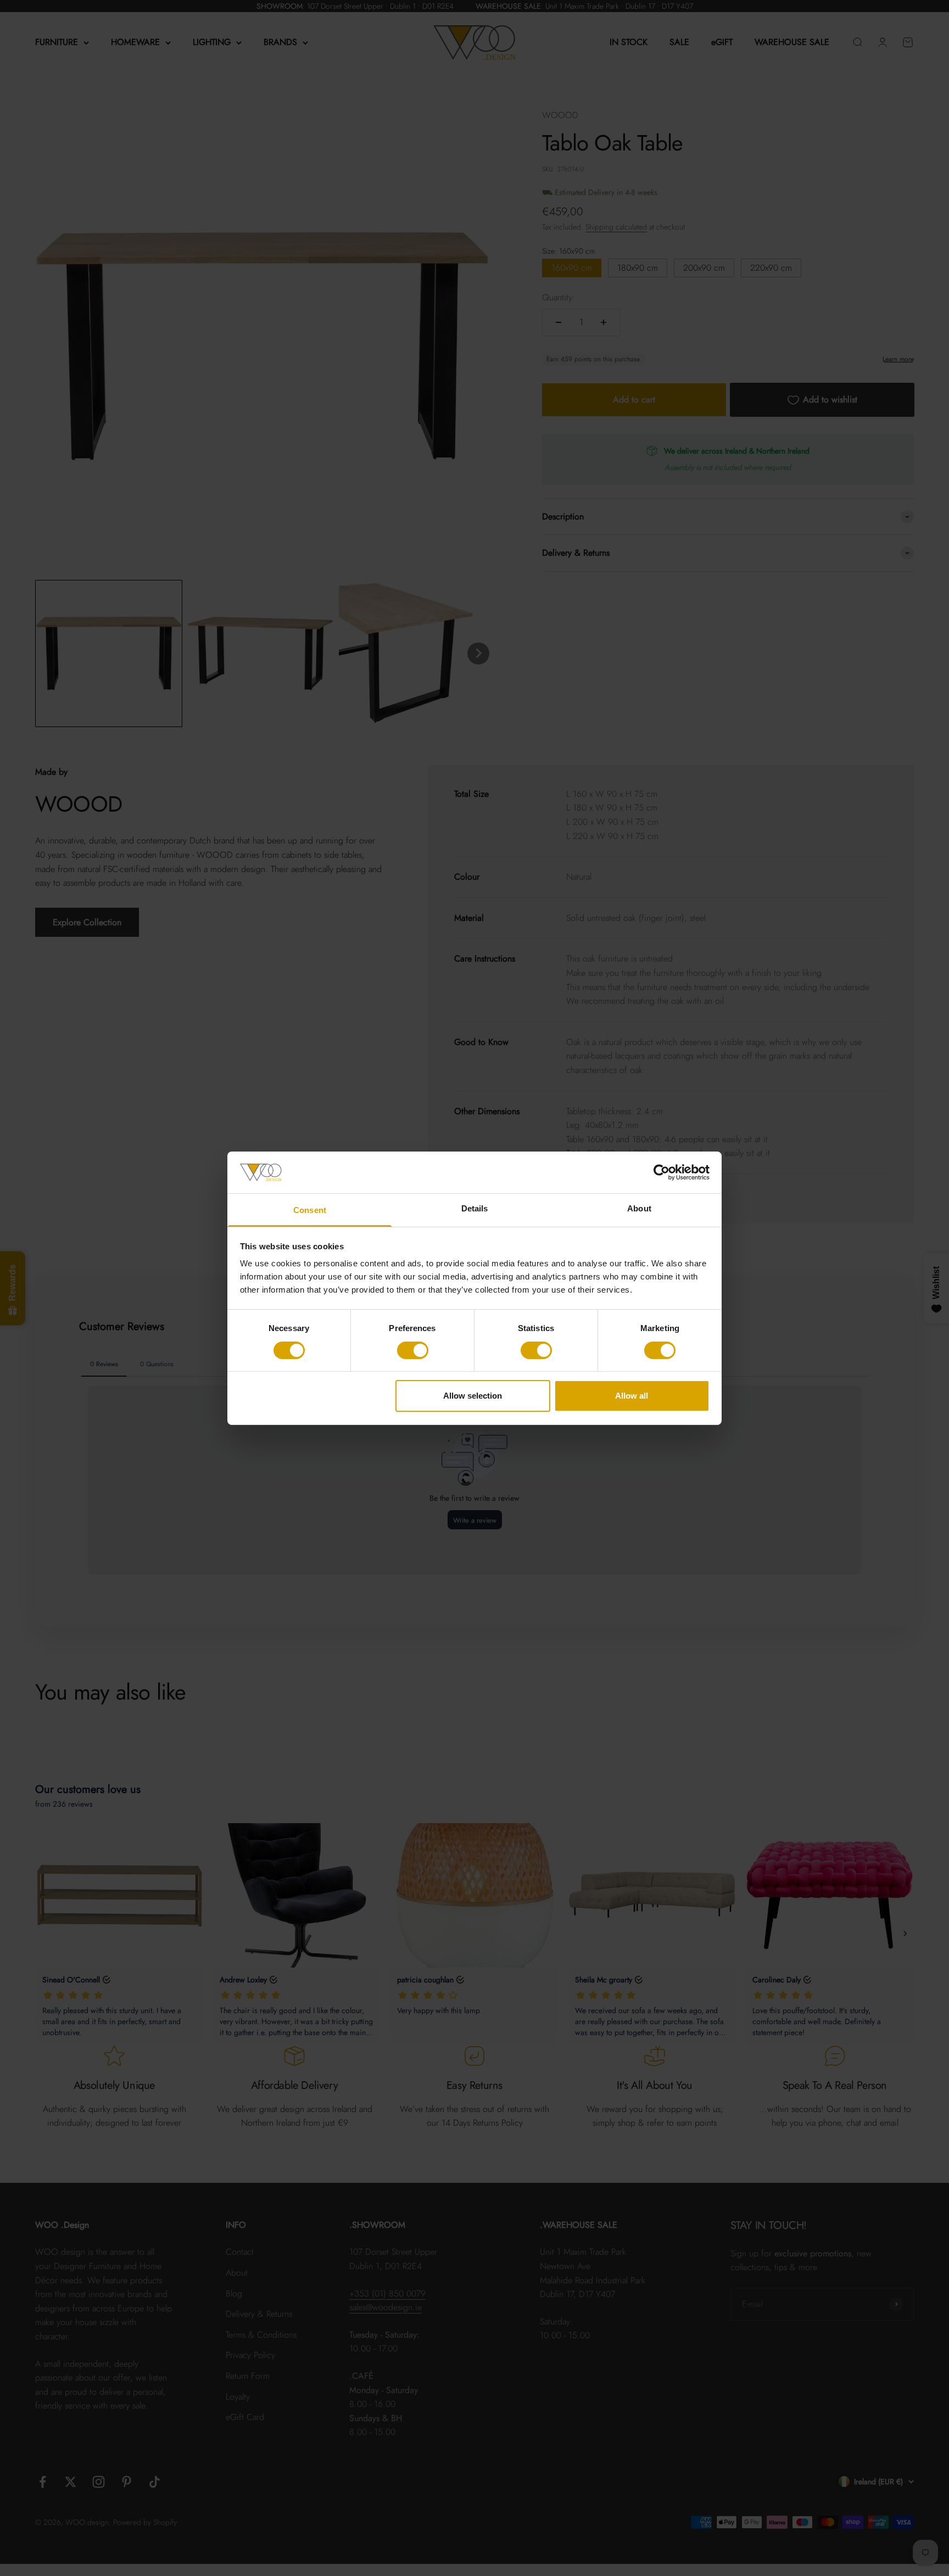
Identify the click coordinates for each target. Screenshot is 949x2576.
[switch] (413, 1350)
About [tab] (639, 1208)
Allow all (632, 1396)
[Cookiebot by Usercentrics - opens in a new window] (661, 1172)
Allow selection (473, 1396)
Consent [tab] (310, 1210)
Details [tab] (475, 1208)
